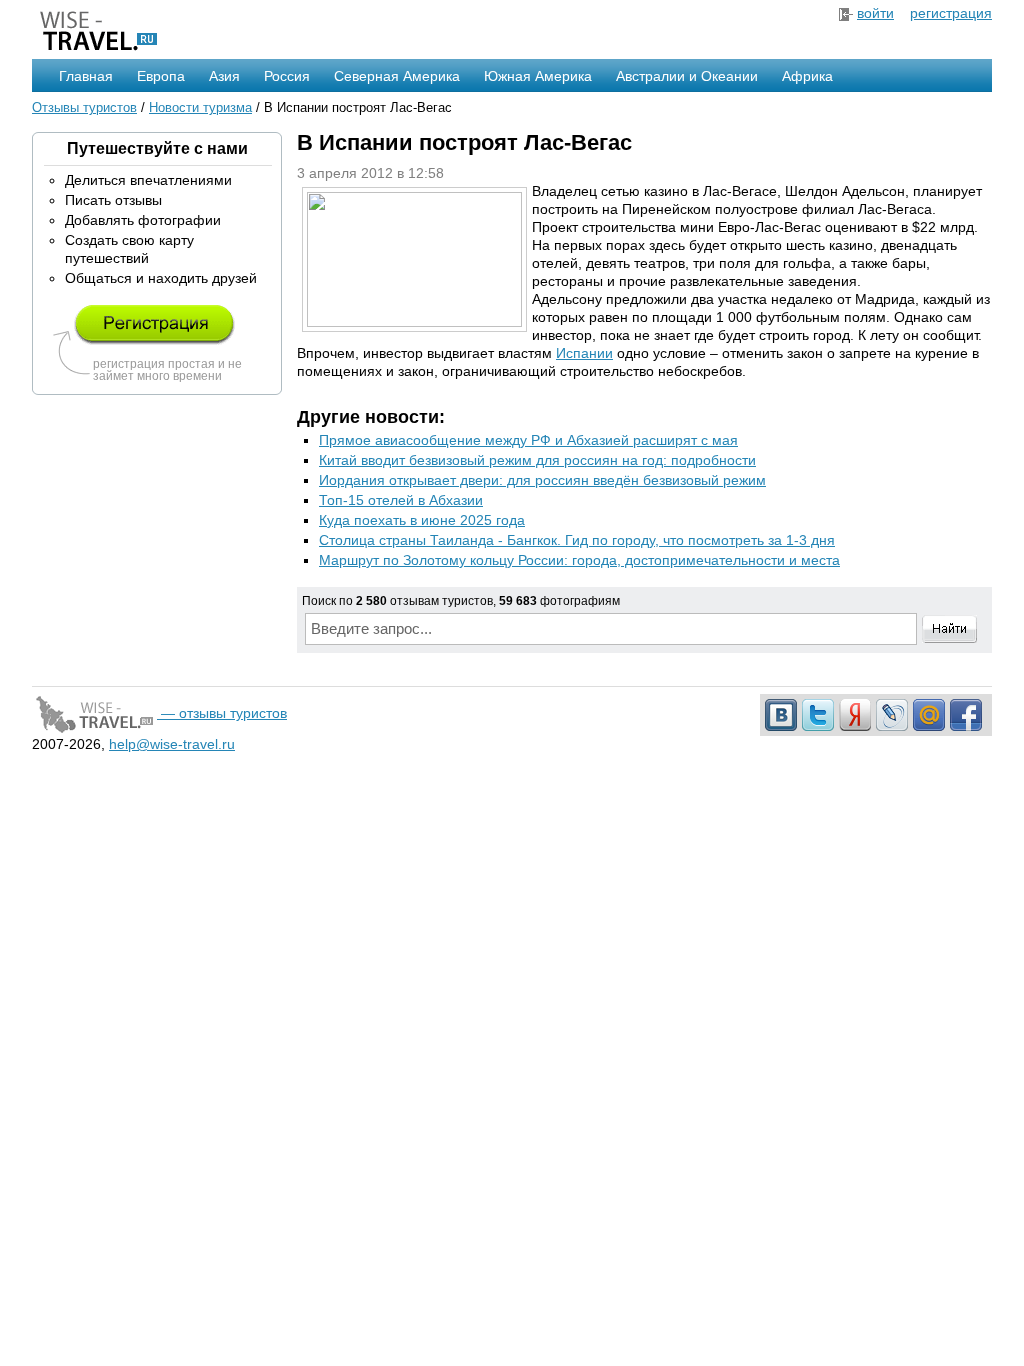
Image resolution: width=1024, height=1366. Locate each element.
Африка (807, 76)
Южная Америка (538, 76)
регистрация (951, 13)
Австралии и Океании (687, 76)
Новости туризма (200, 107)
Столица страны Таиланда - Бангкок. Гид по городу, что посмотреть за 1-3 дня (577, 540)
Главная (86, 76)
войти (875, 13)
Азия (224, 76)
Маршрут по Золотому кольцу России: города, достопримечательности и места (579, 560)
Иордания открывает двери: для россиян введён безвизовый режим (542, 480)
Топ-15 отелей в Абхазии (401, 500)
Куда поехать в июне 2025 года (422, 520)
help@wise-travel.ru (172, 744)
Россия (287, 76)
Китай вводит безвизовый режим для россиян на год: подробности (537, 460)
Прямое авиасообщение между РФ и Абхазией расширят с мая (528, 440)
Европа (161, 76)
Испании (584, 353)
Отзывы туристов (84, 107)
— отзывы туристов (222, 713)
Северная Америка (397, 76)
